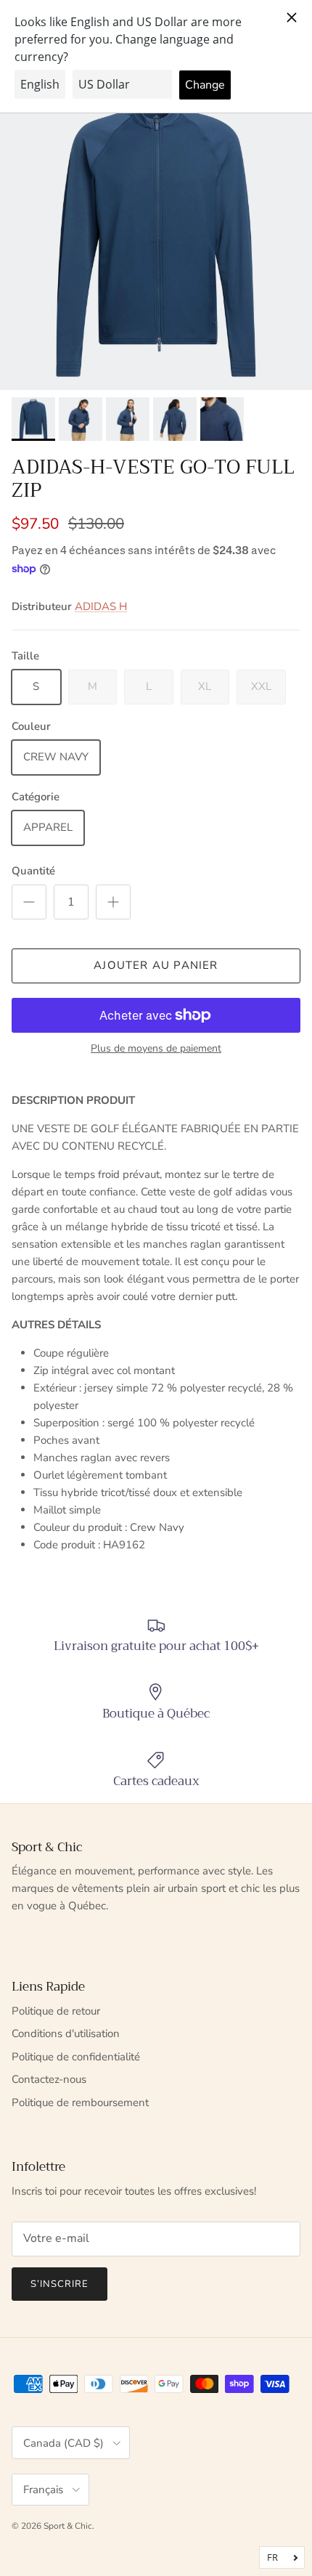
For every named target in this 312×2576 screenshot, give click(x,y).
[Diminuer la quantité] (29, 902)
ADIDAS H (101, 606)
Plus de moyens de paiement (156, 1049)
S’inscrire (59, 2284)
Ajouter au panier (156, 965)
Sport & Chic (68, 2526)
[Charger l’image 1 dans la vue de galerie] (156, 234)
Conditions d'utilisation (66, 2033)
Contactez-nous (49, 2079)
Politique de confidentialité (76, 2057)
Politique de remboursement (80, 2102)
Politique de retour (56, 2011)
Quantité (33, 871)
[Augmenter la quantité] (113, 902)
